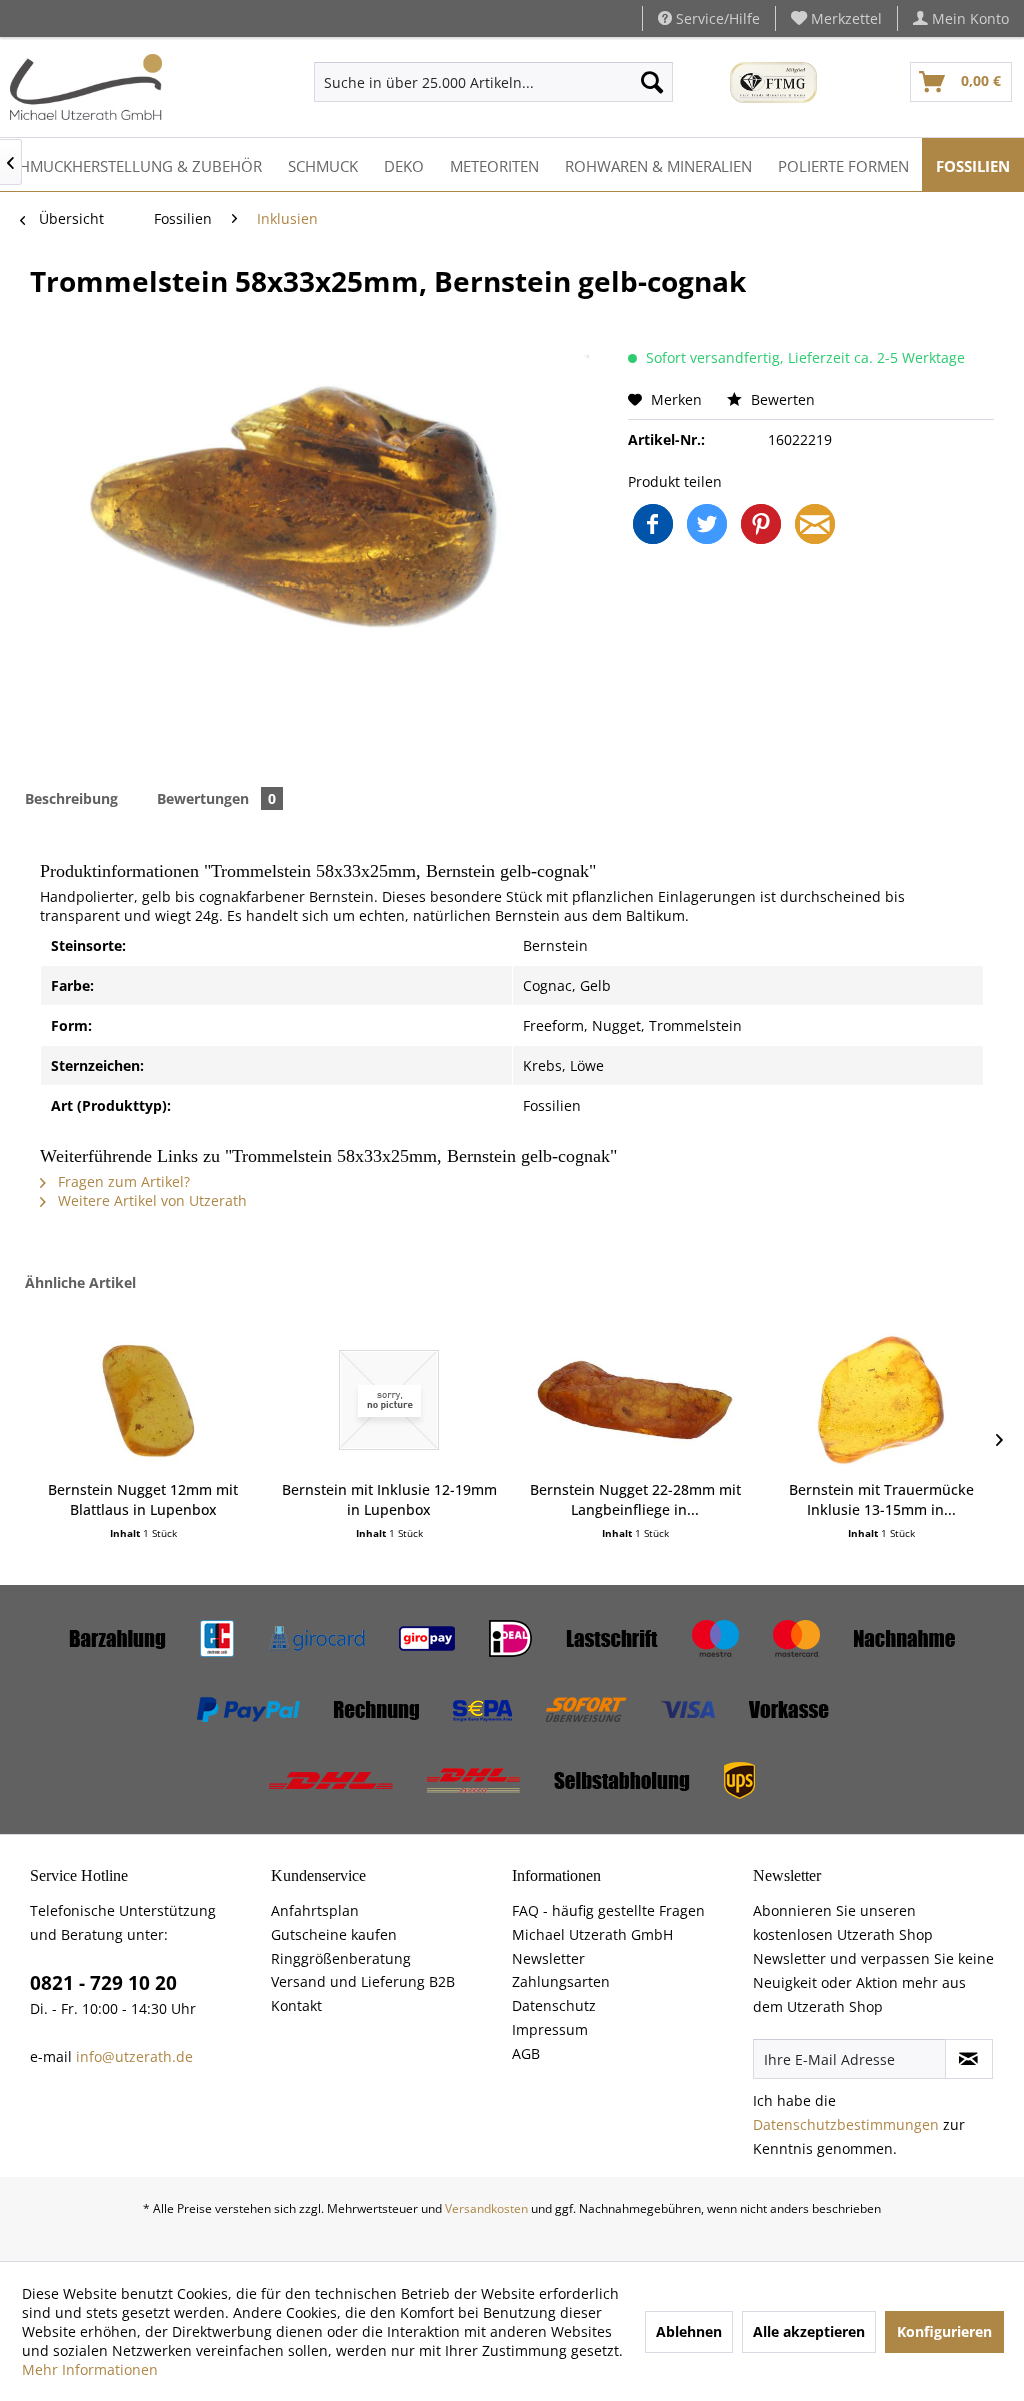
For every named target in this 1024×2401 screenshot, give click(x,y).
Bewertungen (216, 798)
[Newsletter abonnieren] (969, 2059)
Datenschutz (554, 2005)
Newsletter (548, 1958)
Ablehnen (689, 2331)
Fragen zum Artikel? (122, 1181)
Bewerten (781, 399)
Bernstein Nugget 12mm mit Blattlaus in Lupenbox (143, 1499)
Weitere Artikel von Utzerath (150, 1200)
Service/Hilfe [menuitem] (716, 18)
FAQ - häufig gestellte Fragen (608, 1910)
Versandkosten (486, 2208)
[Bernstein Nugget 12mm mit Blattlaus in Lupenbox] (143, 1400)
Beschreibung (71, 798)
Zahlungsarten (561, 1981)
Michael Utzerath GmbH (592, 1934)
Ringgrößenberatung (341, 1958)
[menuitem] (837, 18)
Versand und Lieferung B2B (363, 1981)
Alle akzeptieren (809, 2331)
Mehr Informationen (90, 2369)
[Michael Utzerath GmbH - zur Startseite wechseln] (86, 87)
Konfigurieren (944, 2331)
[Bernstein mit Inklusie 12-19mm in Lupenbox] (389, 1400)
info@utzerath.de (134, 2056)
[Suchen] (652, 82)
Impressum (550, 2029)
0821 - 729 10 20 (103, 1983)
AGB (526, 2053)
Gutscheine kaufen (334, 1934)
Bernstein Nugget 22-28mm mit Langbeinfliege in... (635, 1499)
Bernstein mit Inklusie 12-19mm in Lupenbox (389, 1499)
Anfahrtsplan (315, 1910)
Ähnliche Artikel (80, 1282)
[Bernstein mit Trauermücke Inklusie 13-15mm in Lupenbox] (881, 1400)
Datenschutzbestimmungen (846, 2124)
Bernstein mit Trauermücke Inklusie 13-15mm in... (881, 1499)
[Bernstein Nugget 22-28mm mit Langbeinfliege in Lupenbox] (635, 1400)
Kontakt (296, 2005)
